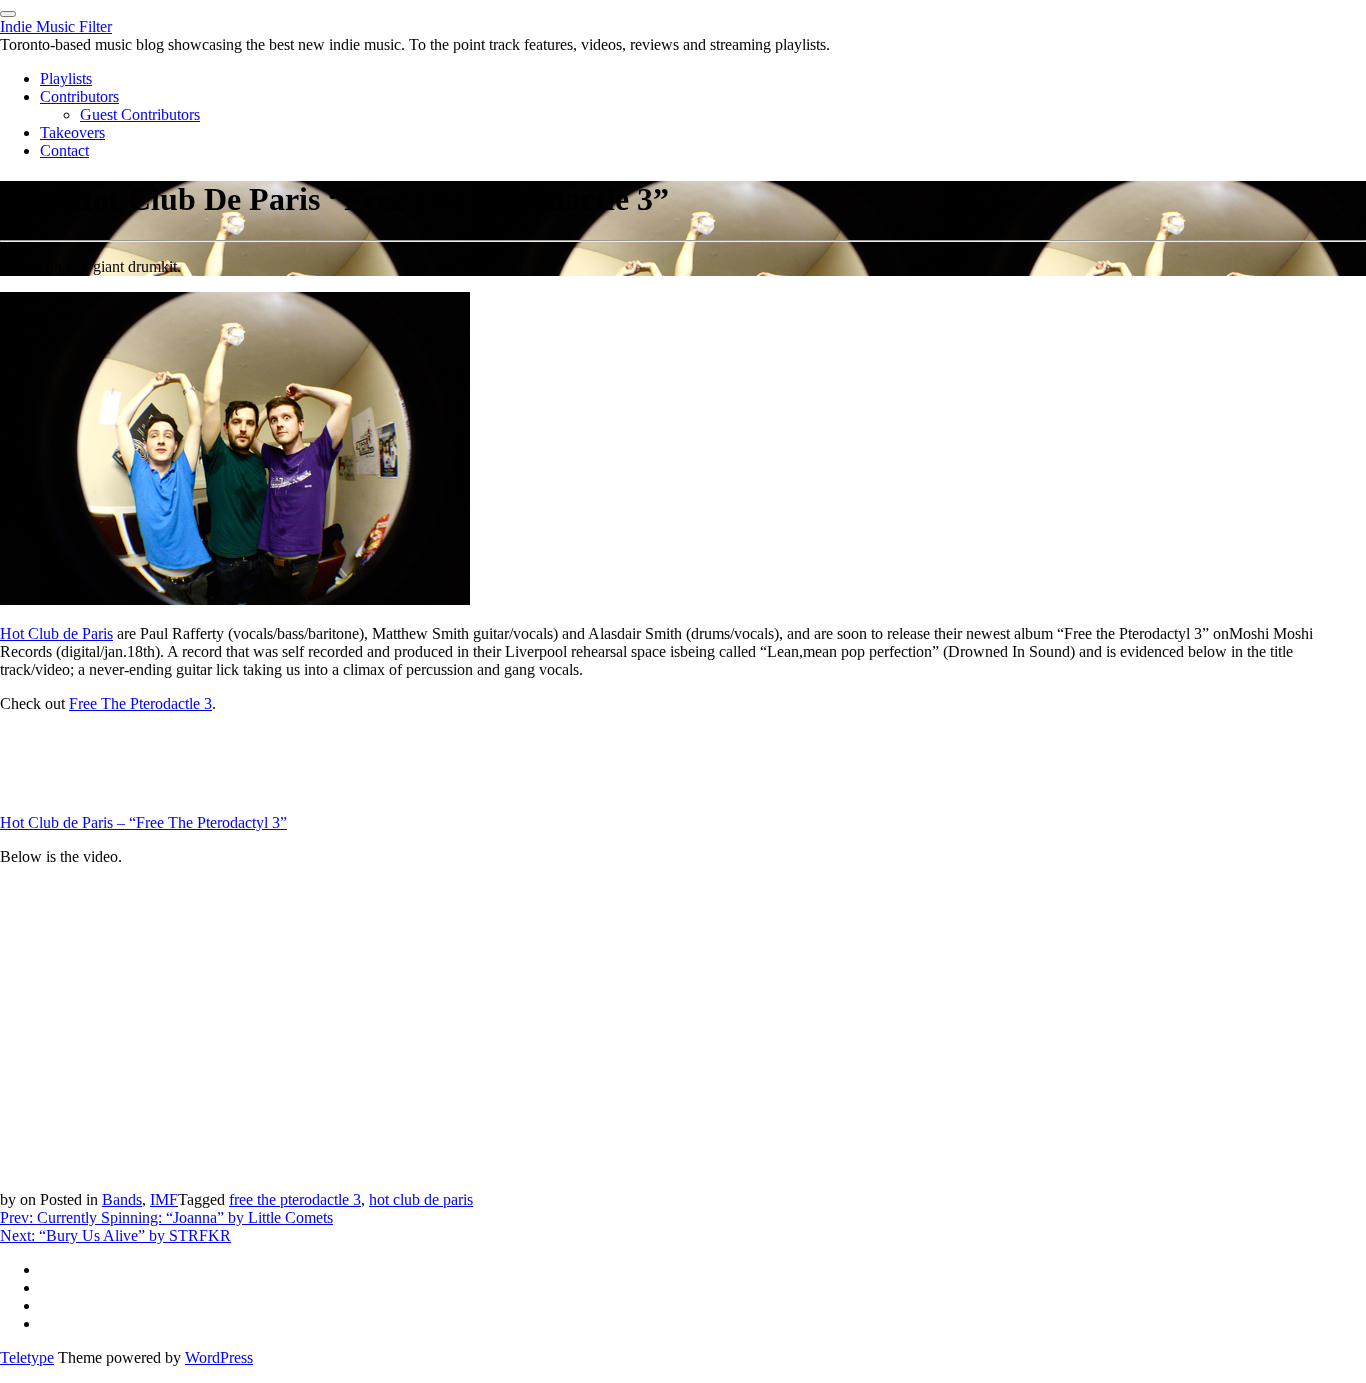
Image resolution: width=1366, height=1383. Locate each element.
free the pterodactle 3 (295, 1199)
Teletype (27, 1357)
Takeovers (72, 132)
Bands (122, 1199)
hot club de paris (421, 1199)
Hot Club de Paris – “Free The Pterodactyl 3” (143, 822)
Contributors (79, 96)
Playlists (66, 78)
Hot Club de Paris (56, 633)
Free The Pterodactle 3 (140, 703)
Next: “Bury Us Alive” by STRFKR (115, 1235)
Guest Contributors (140, 114)
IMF (164, 1199)
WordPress (219, 1357)
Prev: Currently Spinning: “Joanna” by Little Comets (166, 1217)
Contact (64, 150)
